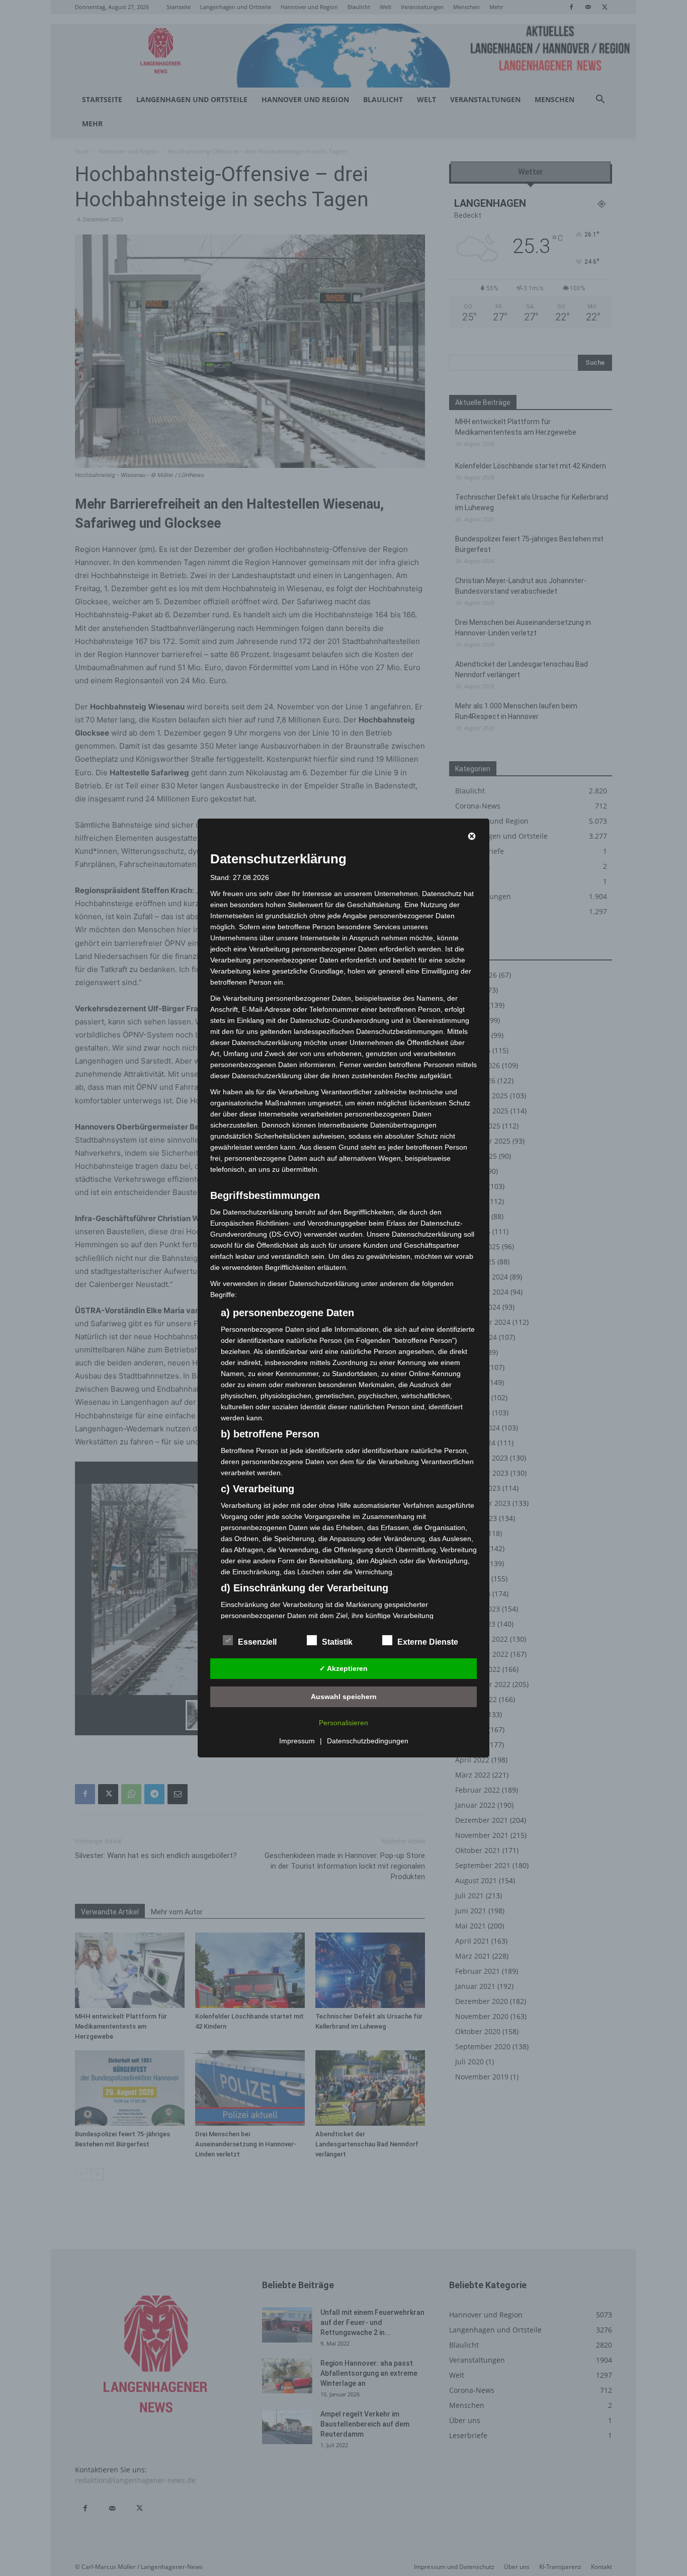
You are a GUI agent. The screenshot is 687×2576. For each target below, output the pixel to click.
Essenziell (257, 1642)
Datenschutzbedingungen (368, 1741)
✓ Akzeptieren (343, 1668)
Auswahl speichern (344, 1697)
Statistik (337, 1642)
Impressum (297, 1741)
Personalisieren (343, 1723)
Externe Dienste (428, 1642)
